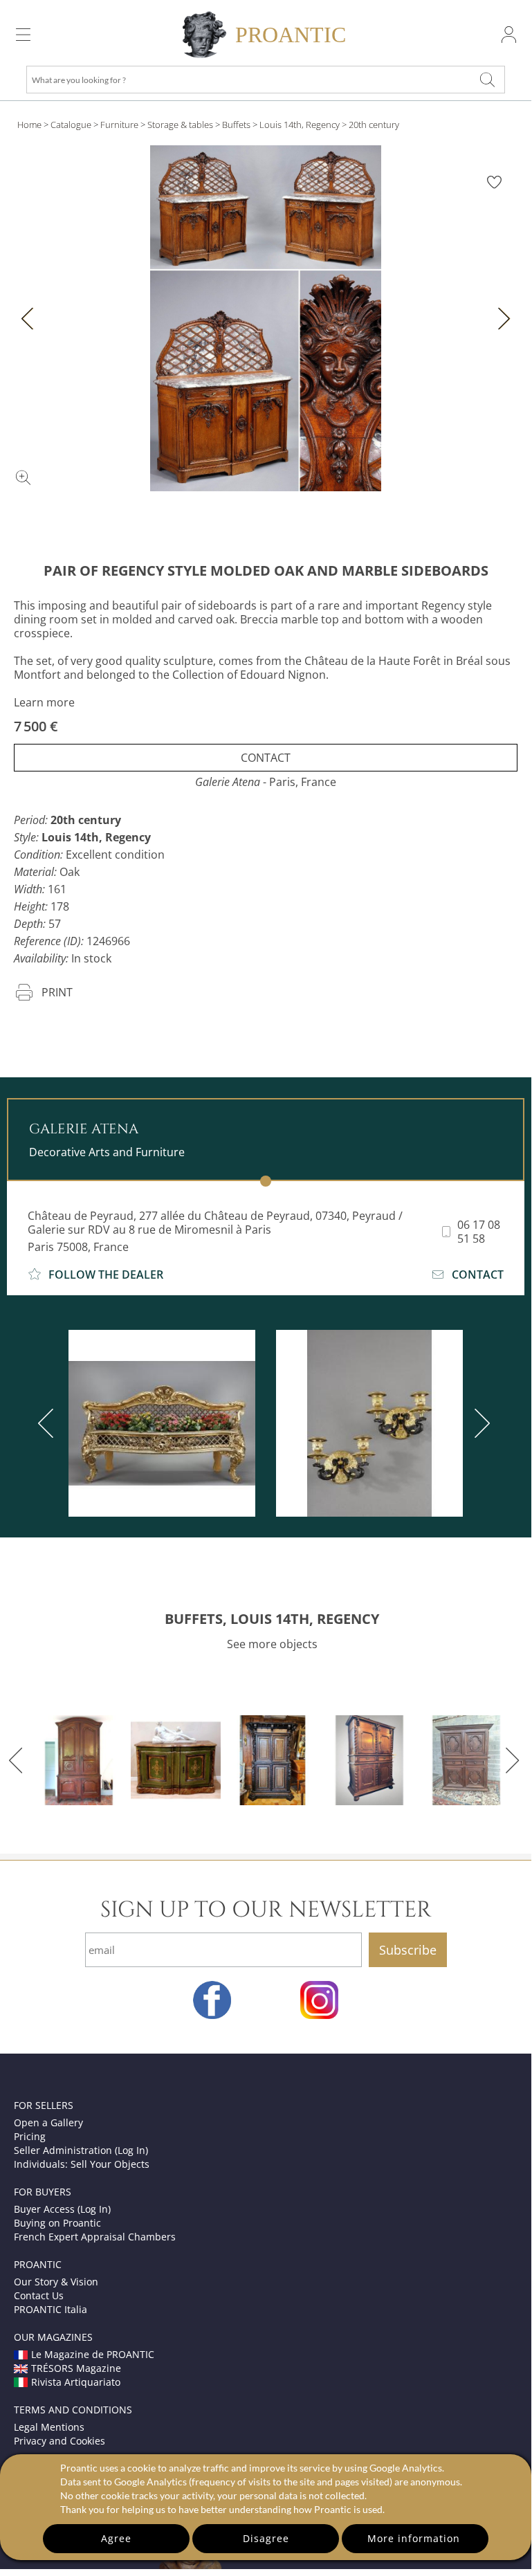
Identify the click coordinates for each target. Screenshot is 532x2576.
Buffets (236, 125)
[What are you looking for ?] (487, 80)
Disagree (266, 2538)
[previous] (48, 1423)
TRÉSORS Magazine (76, 2368)
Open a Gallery (48, 2122)
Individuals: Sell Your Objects (82, 2164)
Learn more (44, 702)
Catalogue (71, 125)
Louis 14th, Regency (300, 125)
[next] (479, 1423)
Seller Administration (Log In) (81, 2150)
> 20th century (370, 125)
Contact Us (39, 2295)
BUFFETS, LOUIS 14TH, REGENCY (272, 1619)
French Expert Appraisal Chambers (95, 2237)
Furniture (119, 125)
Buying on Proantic (57, 2223)
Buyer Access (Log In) (62, 2209)
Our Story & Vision (56, 2282)
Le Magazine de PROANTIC (93, 2354)
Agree (116, 2538)
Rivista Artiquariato (76, 2382)
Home (29, 125)
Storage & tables (180, 125)
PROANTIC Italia (51, 2309)
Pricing (30, 2136)
